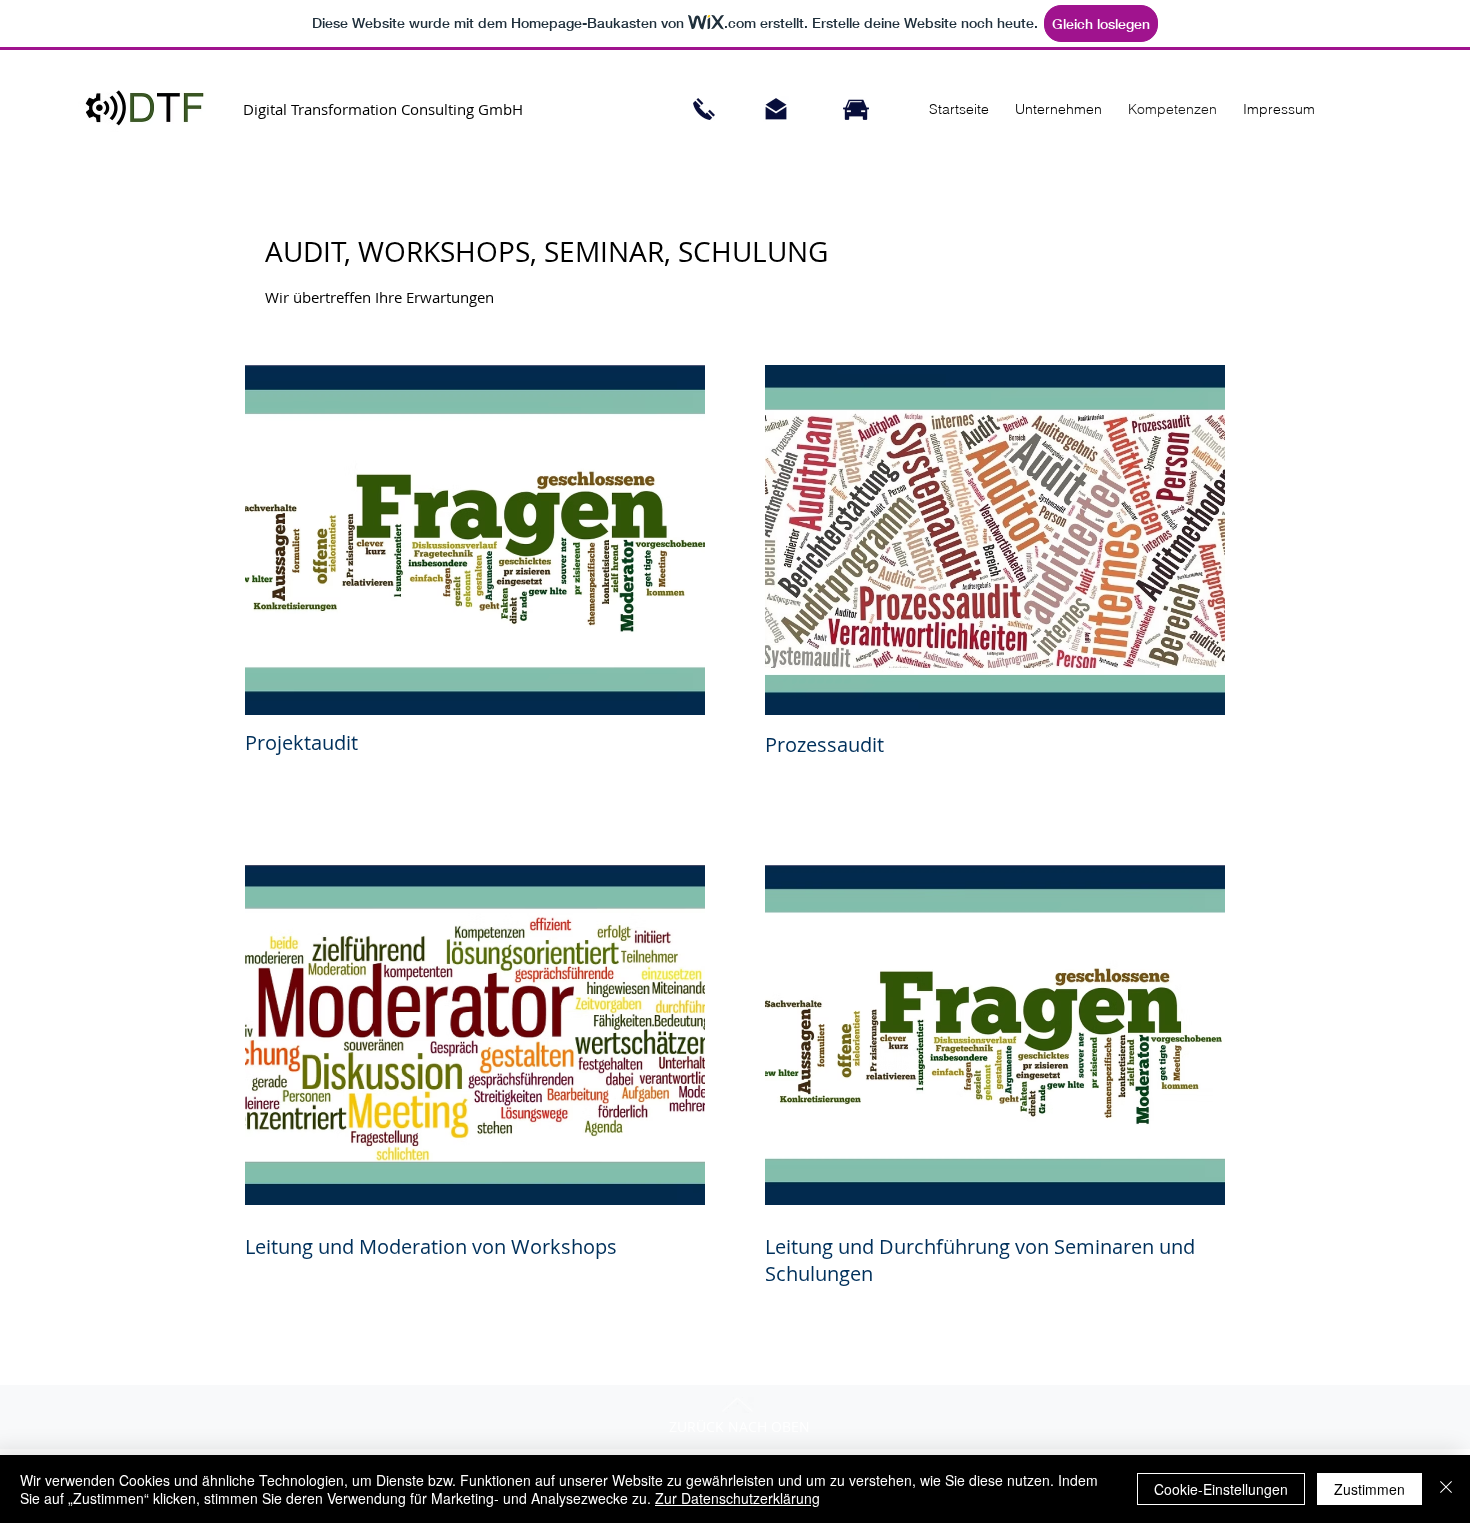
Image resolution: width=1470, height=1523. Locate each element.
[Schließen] (1446, 1489)
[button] (1055, 109)
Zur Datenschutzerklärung (737, 1498)
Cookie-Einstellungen (1221, 1489)
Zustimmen (1369, 1489)
